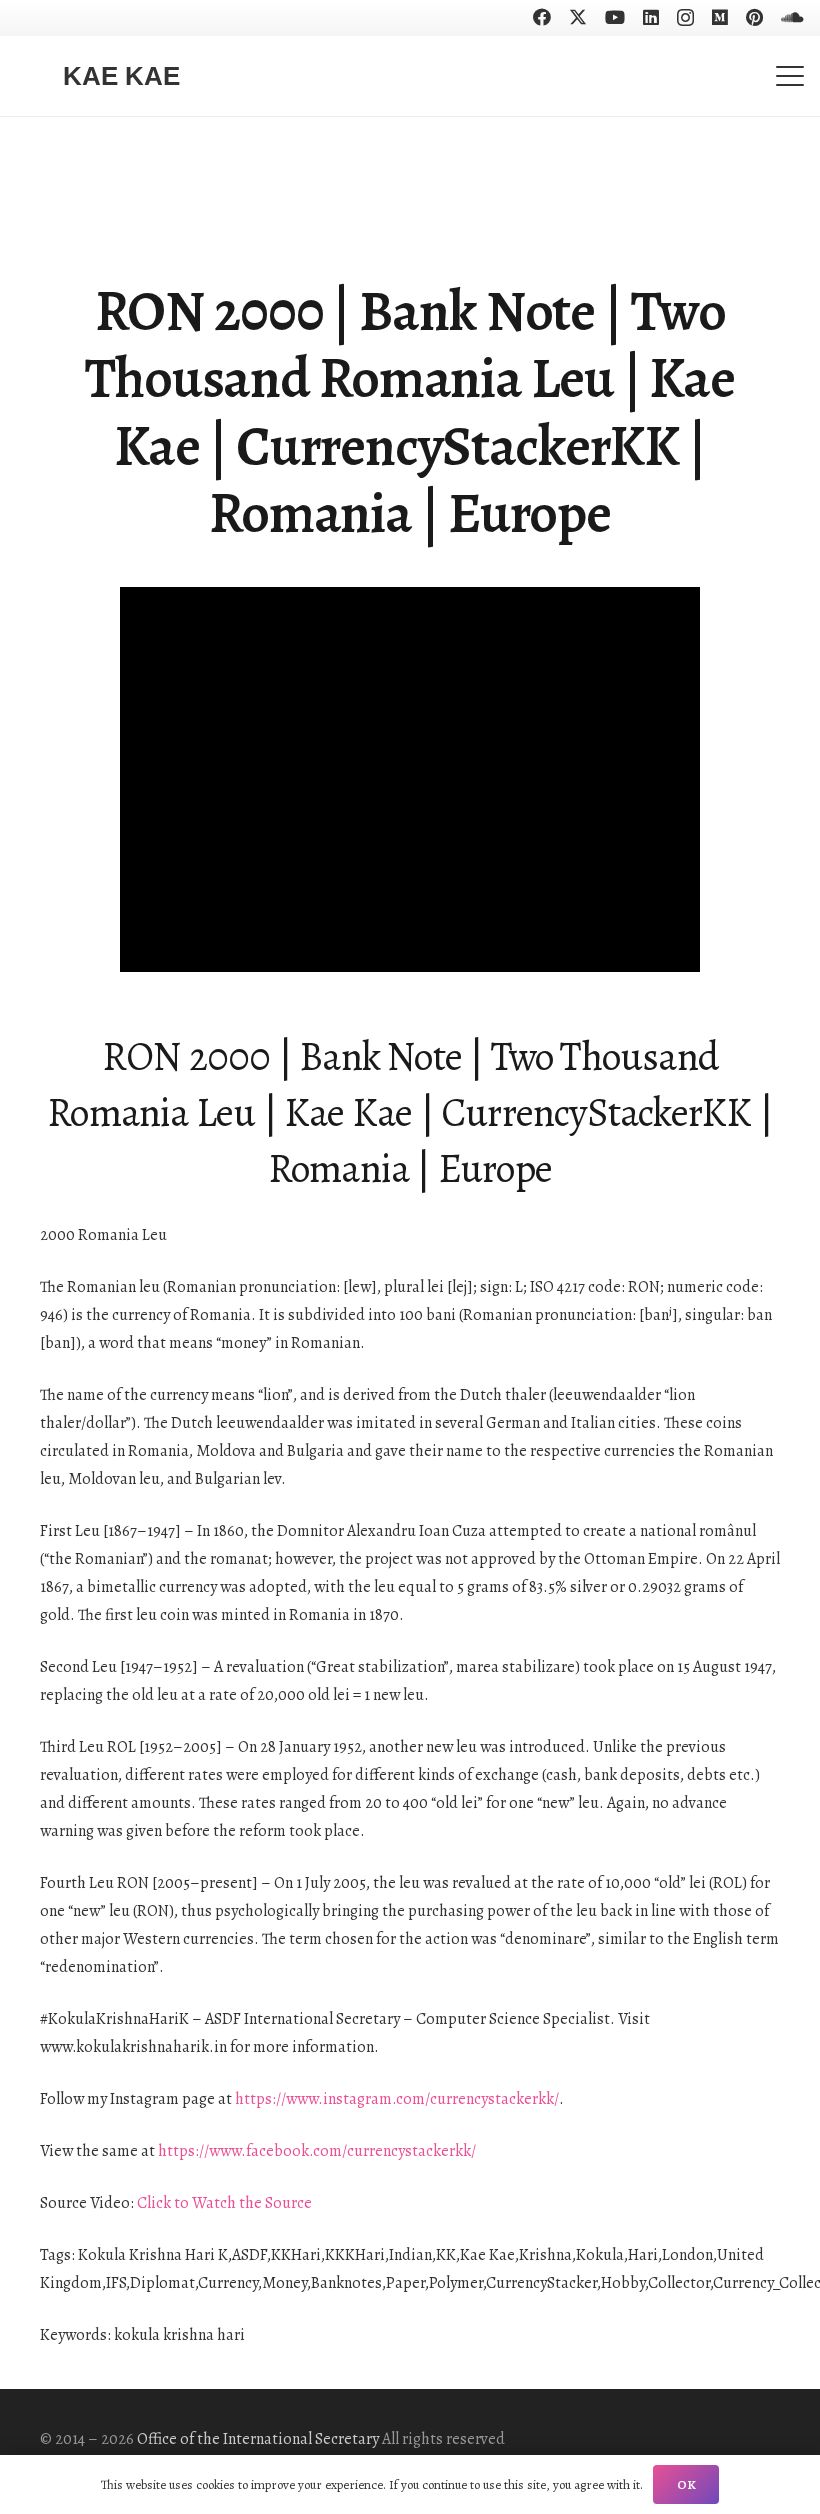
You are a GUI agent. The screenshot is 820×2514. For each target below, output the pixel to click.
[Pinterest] (754, 17)
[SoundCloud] (792, 17)
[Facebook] (542, 17)
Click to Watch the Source (224, 2203)
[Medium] (720, 17)
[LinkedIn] (651, 17)
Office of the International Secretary (258, 2439)
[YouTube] (615, 17)
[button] (790, 76)
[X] (578, 17)
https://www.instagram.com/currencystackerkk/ (397, 2099)
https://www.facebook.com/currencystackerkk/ (317, 2151)
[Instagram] (685, 18)
